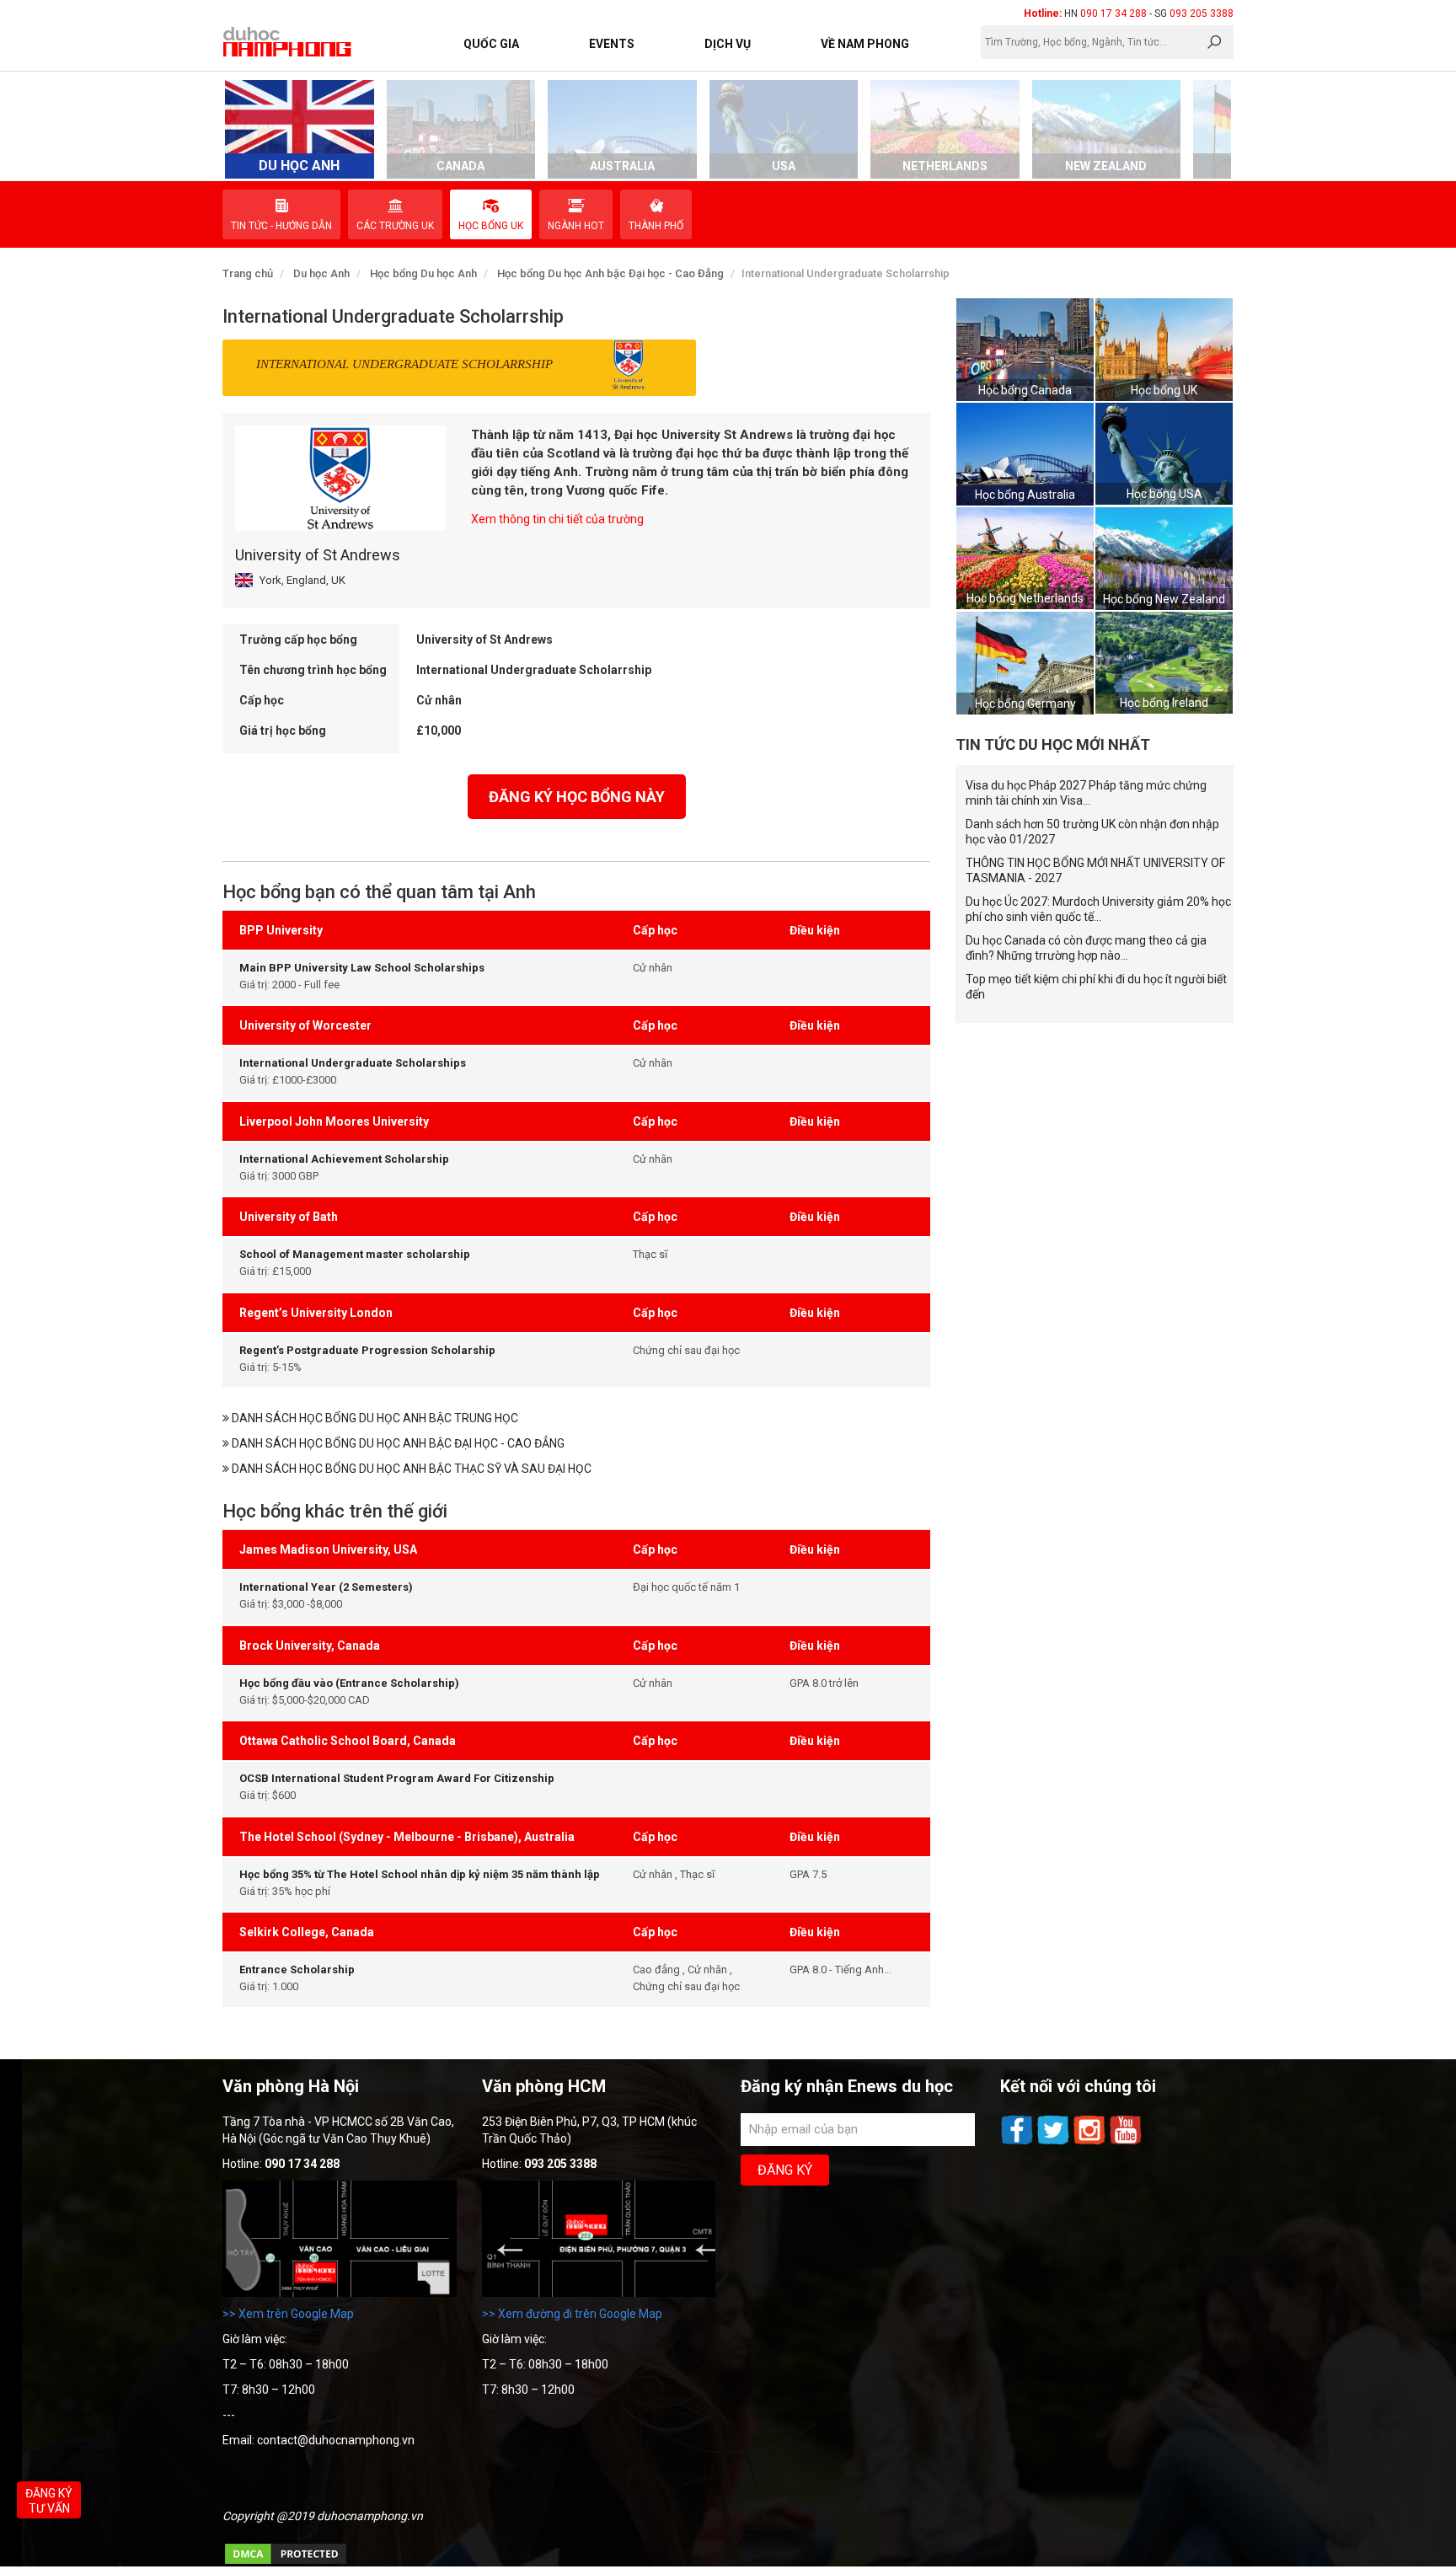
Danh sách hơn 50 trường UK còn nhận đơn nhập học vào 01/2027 (1092, 832)
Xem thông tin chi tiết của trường (557, 519)
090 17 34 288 (1113, 13)
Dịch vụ (728, 44)
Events (612, 44)
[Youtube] (1126, 2143)
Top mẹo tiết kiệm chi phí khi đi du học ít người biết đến (1096, 987)
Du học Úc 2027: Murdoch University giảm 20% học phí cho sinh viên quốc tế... (1098, 909)
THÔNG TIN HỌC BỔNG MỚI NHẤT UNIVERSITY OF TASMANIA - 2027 (1095, 870)
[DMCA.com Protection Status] (286, 2562)
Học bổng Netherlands (1025, 598)
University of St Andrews (318, 555)
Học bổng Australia (1025, 495)
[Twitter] (1055, 2143)
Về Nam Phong (865, 44)
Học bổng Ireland (1164, 703)
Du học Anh (321, 273)
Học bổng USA (1164, 494)
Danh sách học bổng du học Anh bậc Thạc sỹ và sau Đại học (410, 1469)
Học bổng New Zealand (1164, 599)
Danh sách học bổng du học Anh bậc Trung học (374, 1418)
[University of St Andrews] (340, 478)
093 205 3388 (1202, 13)
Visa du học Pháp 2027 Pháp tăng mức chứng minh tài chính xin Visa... (1086, 793)
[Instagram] (1091, 2143)
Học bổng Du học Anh (423, 273)
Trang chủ (248, 273)
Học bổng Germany (1025, 704)
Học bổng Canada (1025, 390)
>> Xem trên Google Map (288, 2314)
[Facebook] (1018, 2143)
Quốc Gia (491, 44)
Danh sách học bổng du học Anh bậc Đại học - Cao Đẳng (397, 1443)
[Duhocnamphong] (288, 41)
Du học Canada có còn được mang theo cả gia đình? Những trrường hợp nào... (1086, 948)
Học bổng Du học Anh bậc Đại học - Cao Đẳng (610, 273)
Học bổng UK (1164, 390)
